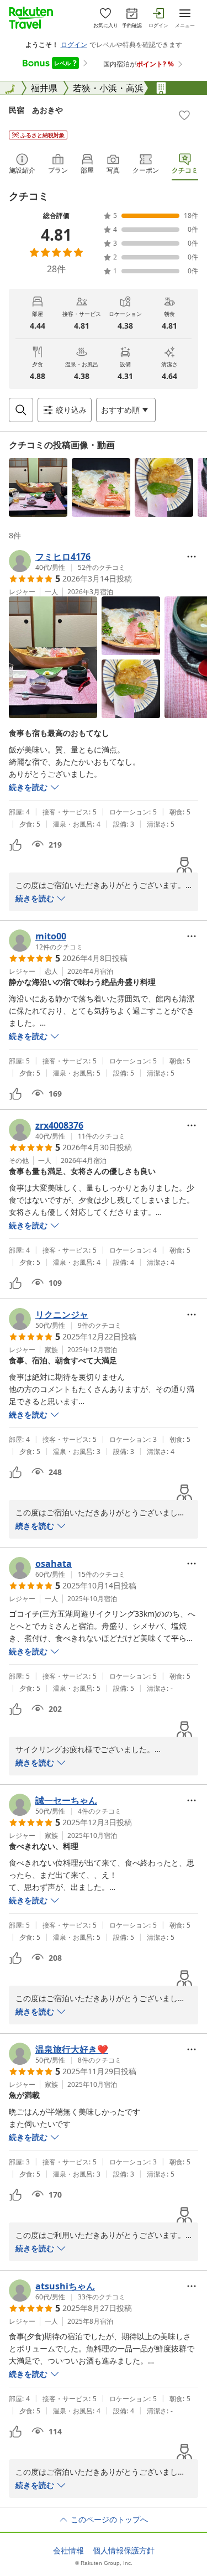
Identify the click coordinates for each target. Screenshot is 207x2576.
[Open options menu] (192, 557)
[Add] (184, 115)
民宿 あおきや (36, 110)
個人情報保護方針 (124, 2551)
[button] (38, 487)
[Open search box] (21, 410)
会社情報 (68, 2551)
